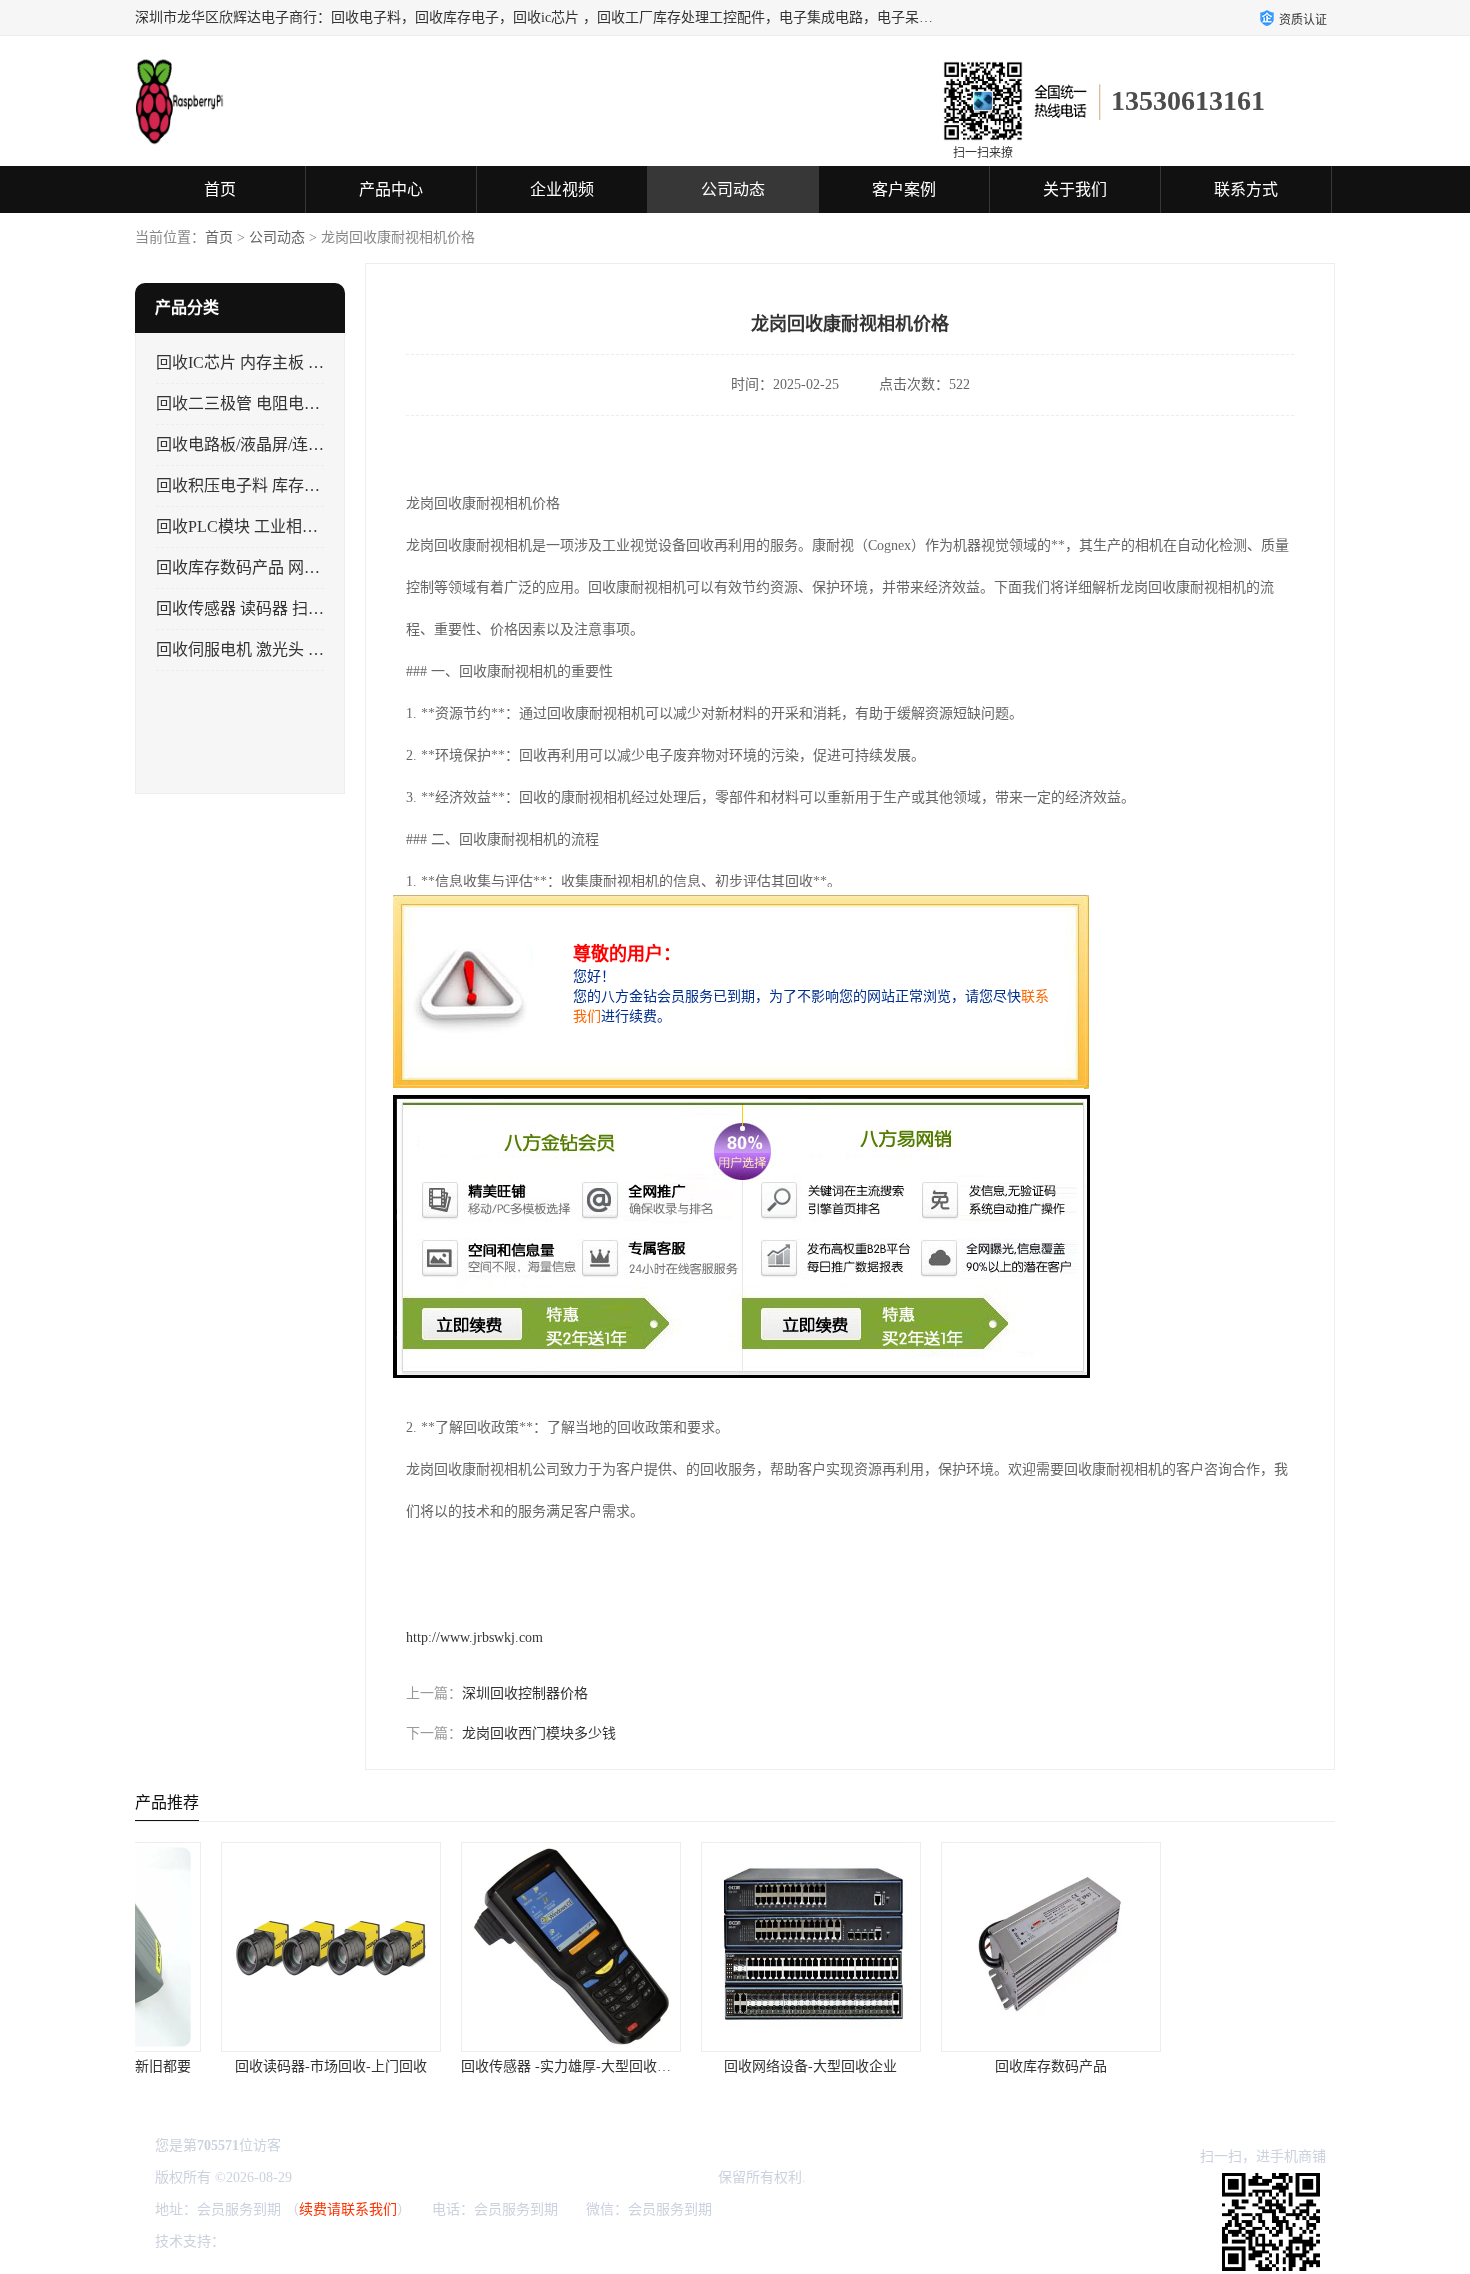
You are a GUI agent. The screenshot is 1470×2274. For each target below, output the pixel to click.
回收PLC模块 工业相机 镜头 (255, 526)
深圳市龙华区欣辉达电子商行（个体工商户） (574, 2177)
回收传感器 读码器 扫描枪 (248, 608)
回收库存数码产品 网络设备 (254, 567)
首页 (220, 189)
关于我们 (1075, 189)
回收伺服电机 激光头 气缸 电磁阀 (274, 649)
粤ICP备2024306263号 (363, 2177)
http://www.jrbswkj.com (474, 1637)
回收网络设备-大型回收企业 (735, 2066)
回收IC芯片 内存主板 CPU (248, 362)
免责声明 (331, 2241)
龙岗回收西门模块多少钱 (539, 1733)
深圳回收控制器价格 (525, 1693)
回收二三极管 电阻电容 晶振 (256, 403)
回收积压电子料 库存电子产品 (262, 485)
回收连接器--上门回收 (1215, 2066)
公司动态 (733, 189)
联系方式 (1246, 189)
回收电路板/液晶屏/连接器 (248, 444)
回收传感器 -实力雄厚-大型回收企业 (497, 2066)
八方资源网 (264, 2241)
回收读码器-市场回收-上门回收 (255, 2066)
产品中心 (391, 189)
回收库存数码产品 (975, 2066)
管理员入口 (398, 2241)
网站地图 (465, 2241)
